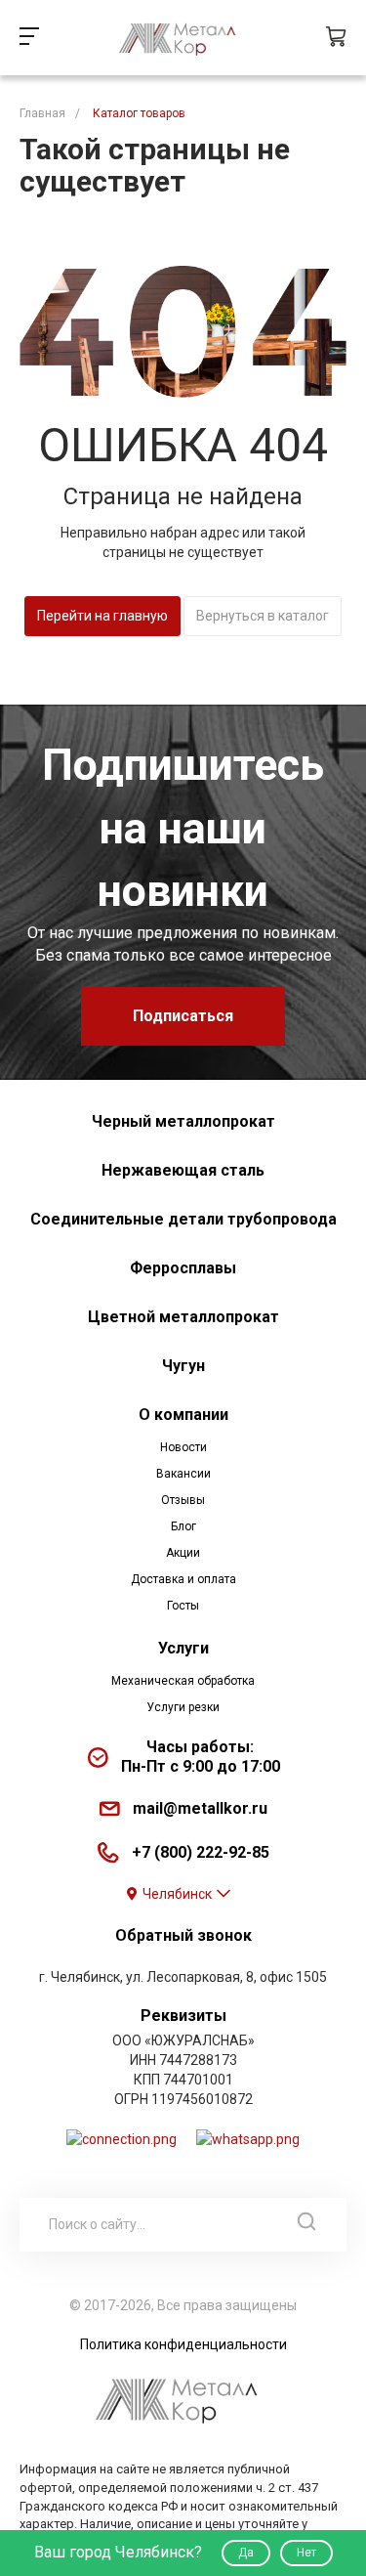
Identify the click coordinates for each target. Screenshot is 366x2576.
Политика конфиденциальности (183, 2344)
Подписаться (183, 1016)
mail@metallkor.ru (200, 1808)
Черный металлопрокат (183, 1121)
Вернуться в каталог (263, 616)
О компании (183, 1415)
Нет (306, 2553)
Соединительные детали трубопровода (183, 1219)
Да (246, 2553)
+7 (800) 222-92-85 (201, 1852)
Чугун (183, 1366)
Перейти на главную (102, 616)
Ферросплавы (183, 1268)
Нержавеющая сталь (183, 1170)
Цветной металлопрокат (183, 1317)
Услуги (183, 1648)
